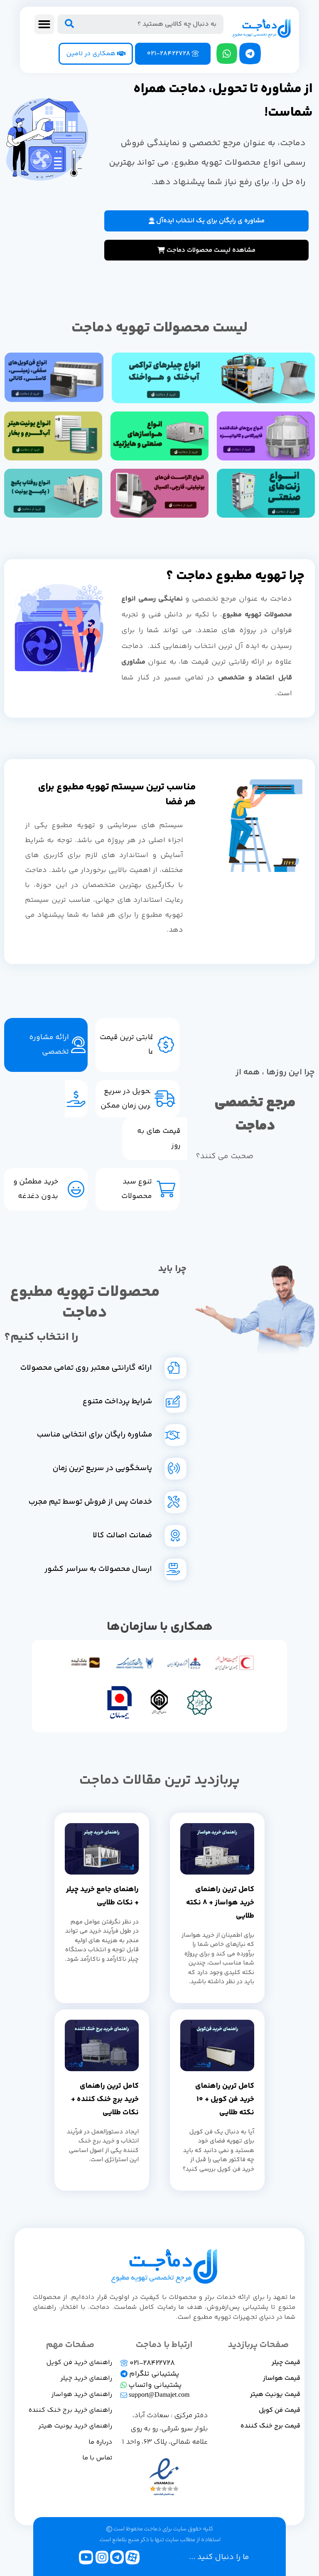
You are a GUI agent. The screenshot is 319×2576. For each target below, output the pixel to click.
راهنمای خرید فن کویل (79, 2363)
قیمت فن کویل (280, 2410)
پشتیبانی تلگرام (153, 2374)
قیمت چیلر (286, 2363)
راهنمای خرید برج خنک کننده (70, 2410)
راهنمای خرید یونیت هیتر (75, 2426)
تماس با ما (97, 2458)
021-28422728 (151, 2363)
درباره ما (100, 2442)
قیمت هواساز (282, 2378)
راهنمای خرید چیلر (86, 2378)
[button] (44, 24)
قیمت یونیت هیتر (275, 2395)
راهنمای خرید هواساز (82, 2395)
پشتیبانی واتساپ (154, 2385)
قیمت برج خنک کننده (270, 2426)
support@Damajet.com (158, 2395)
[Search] (69, 24)
